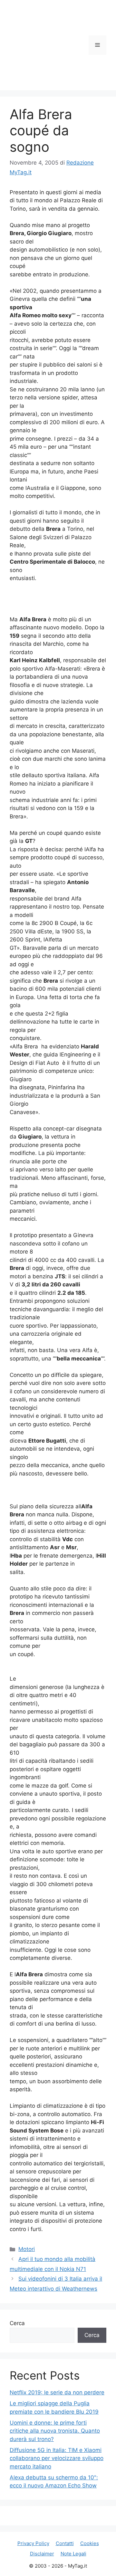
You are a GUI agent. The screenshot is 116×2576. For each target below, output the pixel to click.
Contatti (65, 2543)
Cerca (17, 2323)
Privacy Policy (33, 2543)
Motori (27, 2249)
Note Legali (73, 2554)
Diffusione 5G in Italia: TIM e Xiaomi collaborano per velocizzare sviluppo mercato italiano (57, 2458)
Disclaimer (42, 2554)
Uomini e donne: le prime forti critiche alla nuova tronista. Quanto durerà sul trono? (55, 2431)
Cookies (90, 2543)
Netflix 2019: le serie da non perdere (57, 2392)
